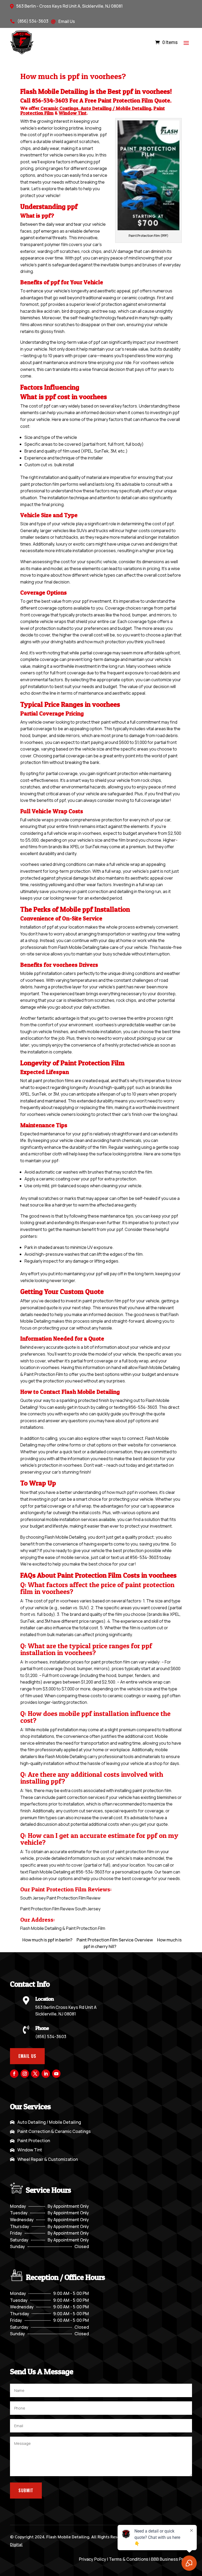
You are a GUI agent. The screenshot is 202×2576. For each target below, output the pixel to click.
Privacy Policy (93, 2559)
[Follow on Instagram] (25, 2074)
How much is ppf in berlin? (47, 1940)
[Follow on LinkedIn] (46, 2074)
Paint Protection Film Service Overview (115, 1940)
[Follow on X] (35, 2074)
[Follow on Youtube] (56, 2074)
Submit (26, 2490)
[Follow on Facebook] (14, 2074)
